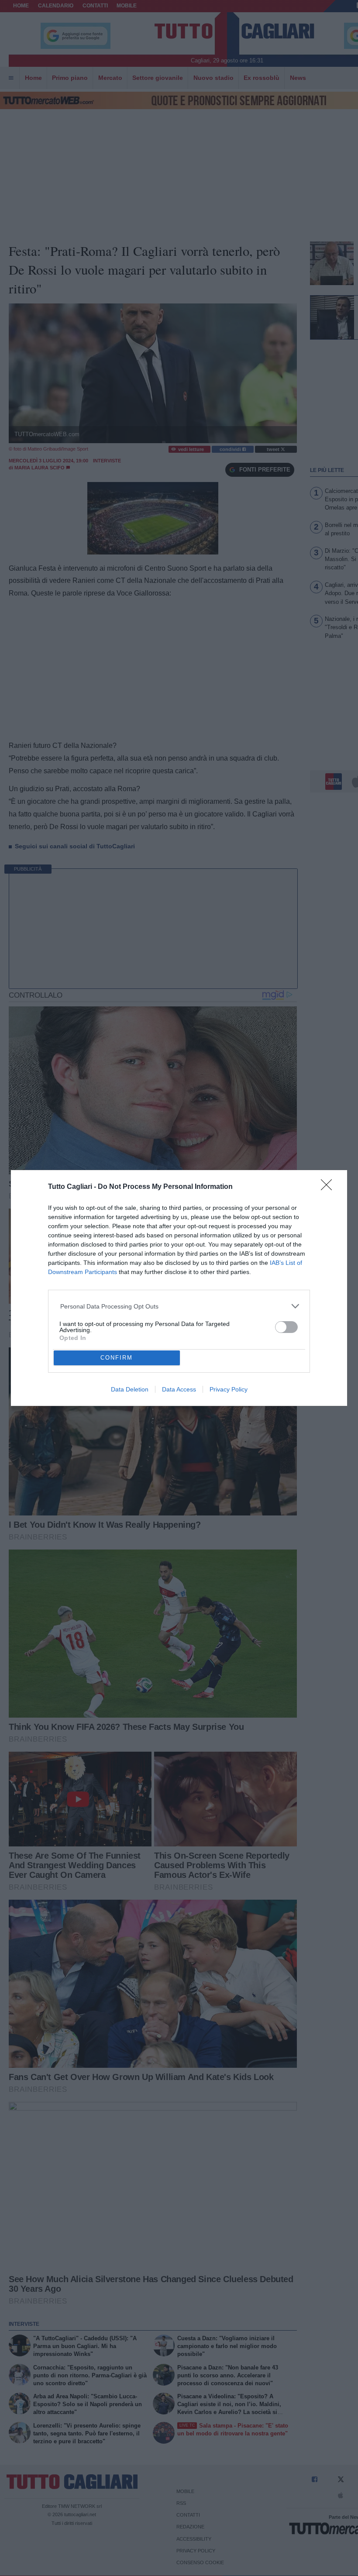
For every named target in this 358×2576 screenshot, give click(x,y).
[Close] (329, 1188)
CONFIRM (117, 1358)
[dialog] (179, 1288)
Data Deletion (130, 1389)
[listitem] (179, 1306)
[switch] (286, 1327)
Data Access (179, 1389)
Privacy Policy (229, 1389)
